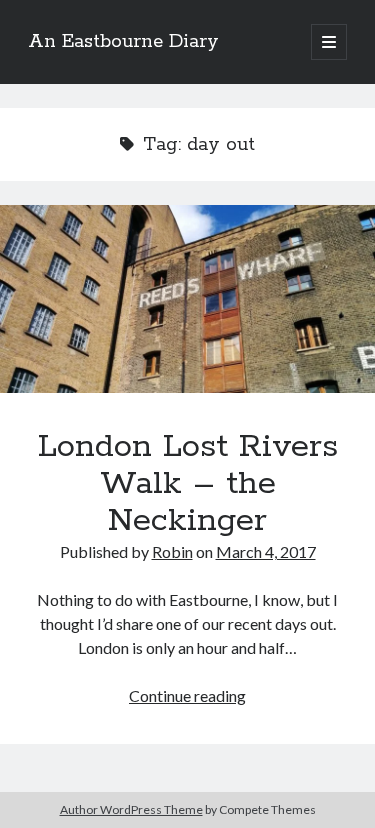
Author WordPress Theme (131, 809)
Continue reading (187, 695)
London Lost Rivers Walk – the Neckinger (187, 299)
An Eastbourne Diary (123, 42)
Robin (172, 551)
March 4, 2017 (266, 551)
